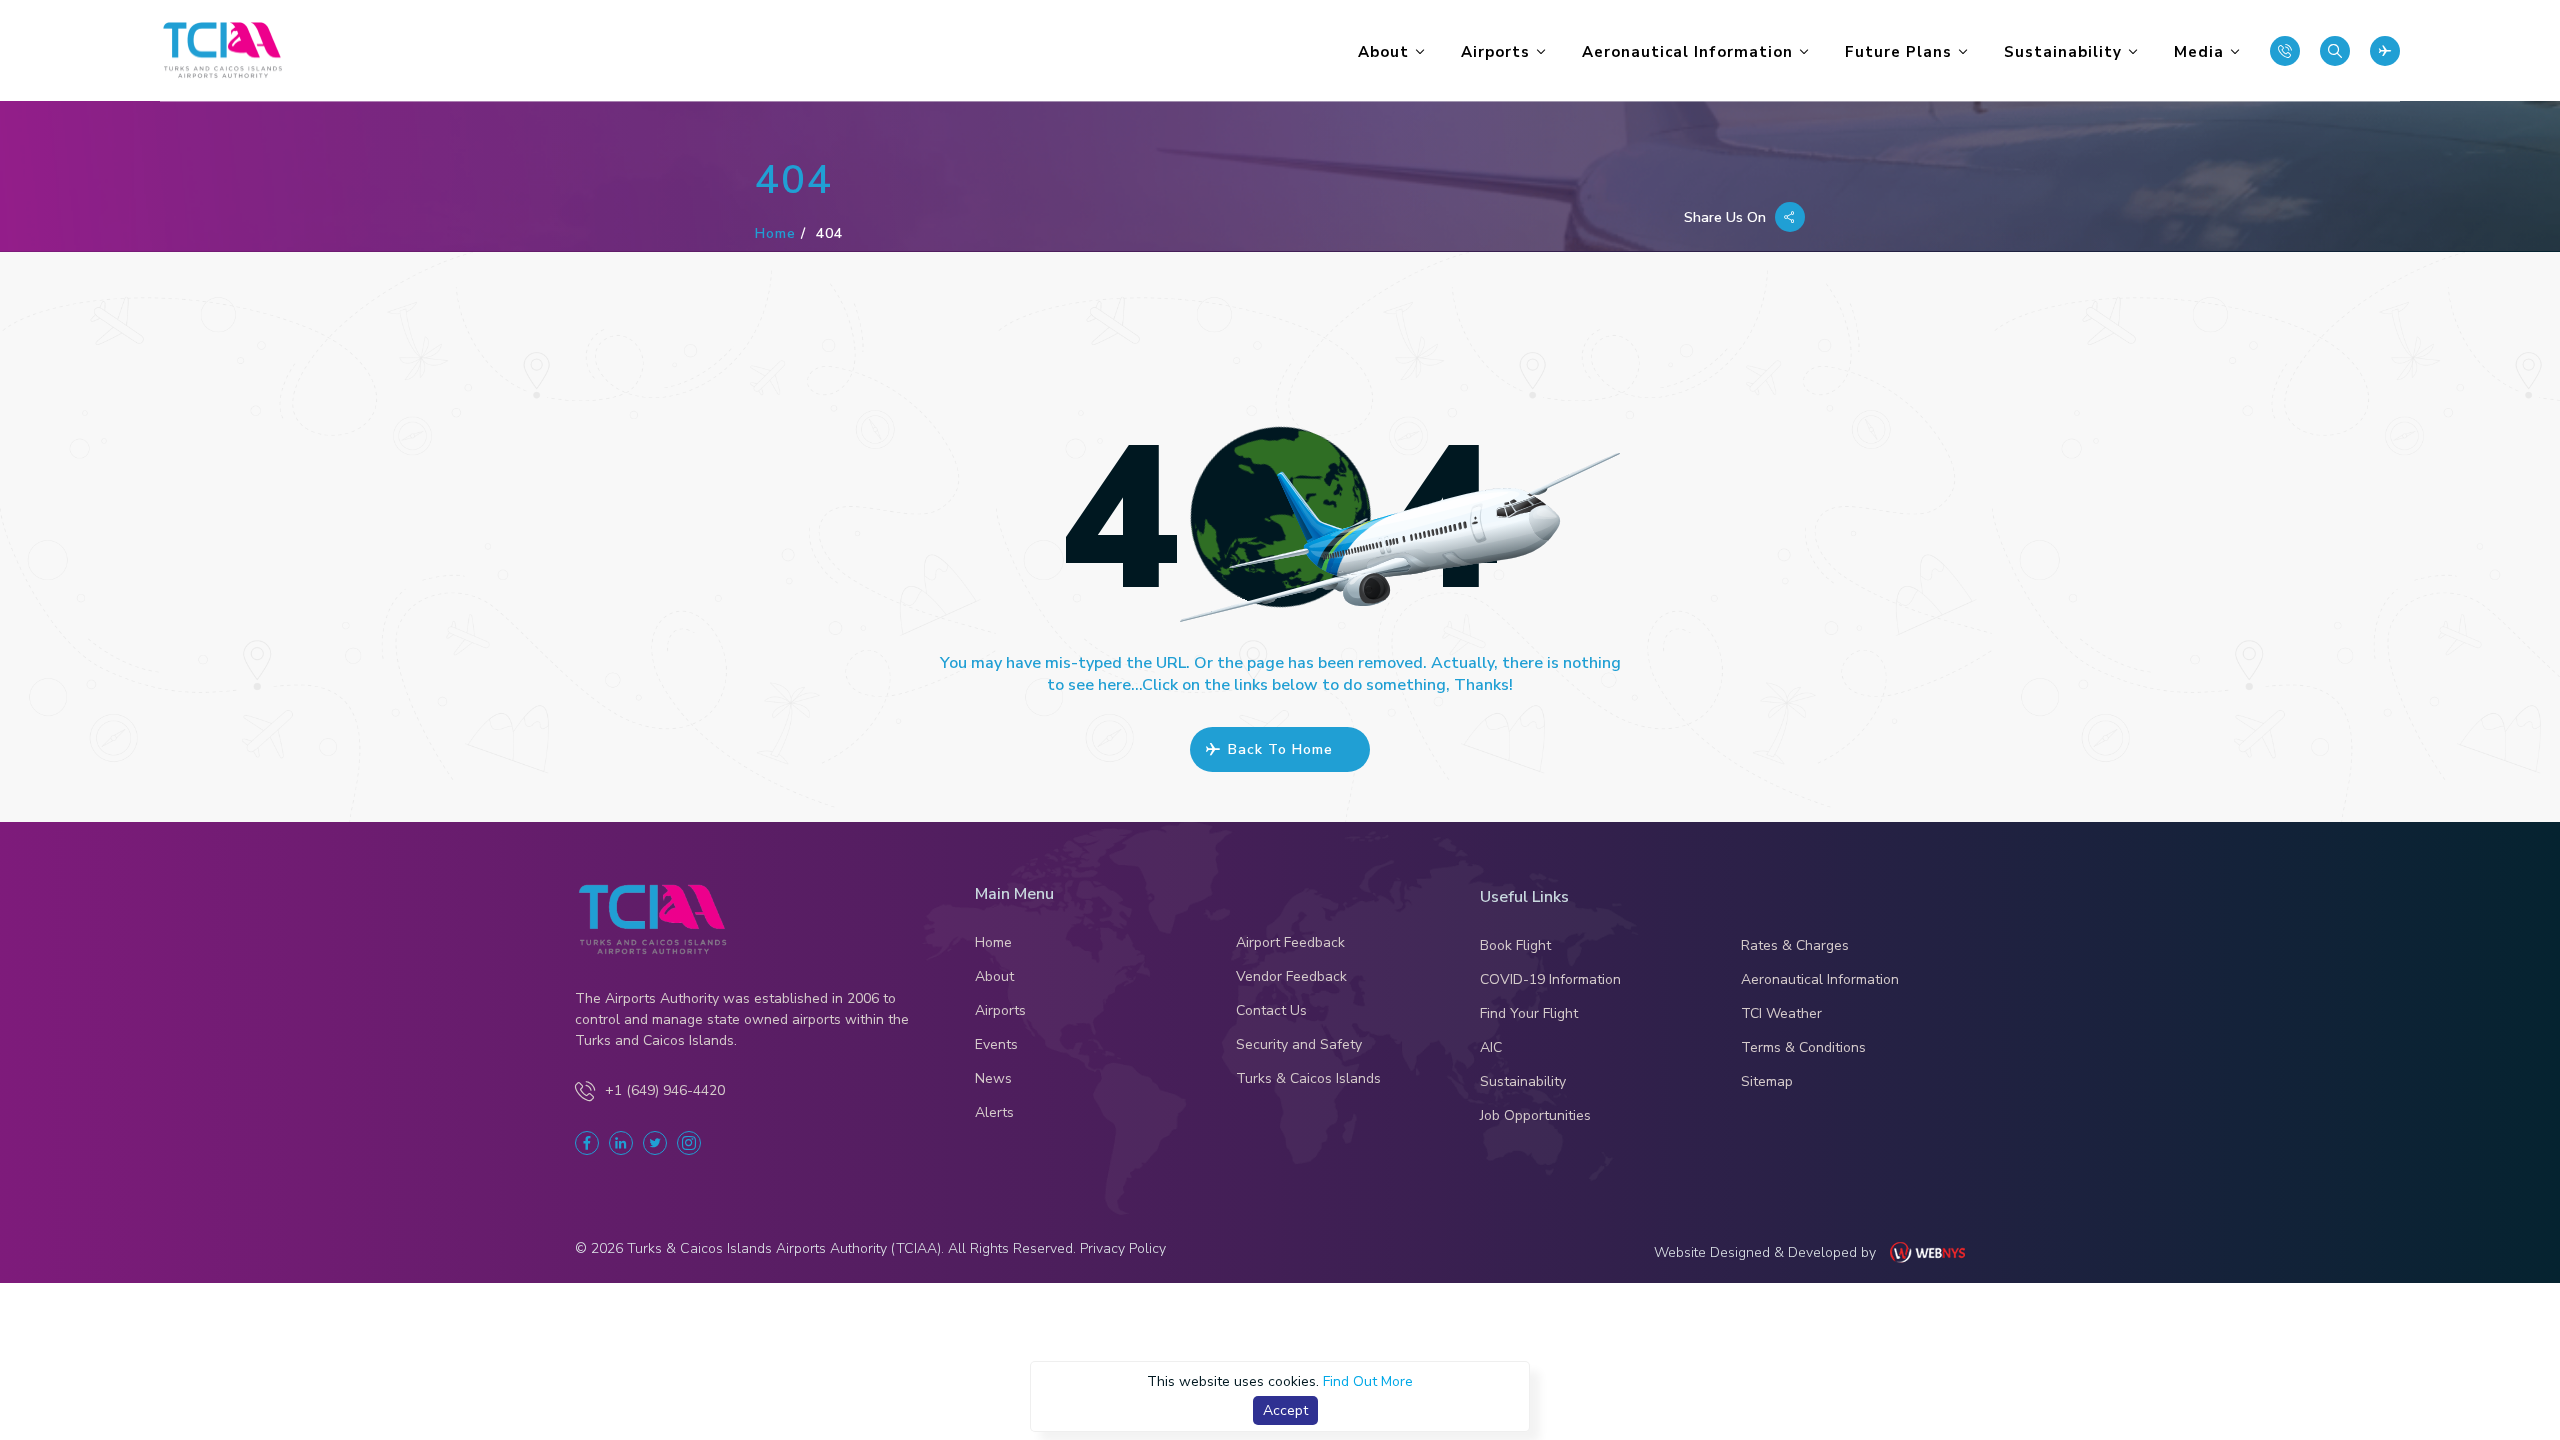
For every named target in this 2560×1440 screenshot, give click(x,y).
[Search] (2335, 51)
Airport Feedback (1290, 943)
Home (775, 233)
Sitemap (1767, 1082)
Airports (1495, 52)
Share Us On (1727, 217)
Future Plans (1898, 52)
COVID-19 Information (1550, 980)
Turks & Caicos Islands (1308, 1079)
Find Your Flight (1529, 1014)
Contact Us (1271, 1011)
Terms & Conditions (1803, 1048)
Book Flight (1515, 946)
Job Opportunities (1535, 1116)
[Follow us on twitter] (655, 1143)
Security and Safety (1299, 1045)
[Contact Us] (2285, 51)
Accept (1285, 1410)
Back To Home (1280, 749)
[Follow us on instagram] (689, 1143)
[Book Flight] (2385, 51)
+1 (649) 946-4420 (665, 1090)
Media (2199, 52)
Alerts (994, 1113)
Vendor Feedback (1291, 977)
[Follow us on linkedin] (621, 1143)
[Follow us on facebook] (587, 1143)
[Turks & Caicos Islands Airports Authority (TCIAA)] (222, 50)
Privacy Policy (1121, 1248)
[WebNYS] (1937, 1252)
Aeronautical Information (1687, 52)
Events (996, 1045)
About (1383, 52)
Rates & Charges (1795, 946)
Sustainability (2063, 52)
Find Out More (1368, 1381)
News (993, 1079)
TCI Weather (1781, 1014)
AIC (1491, 1048)
